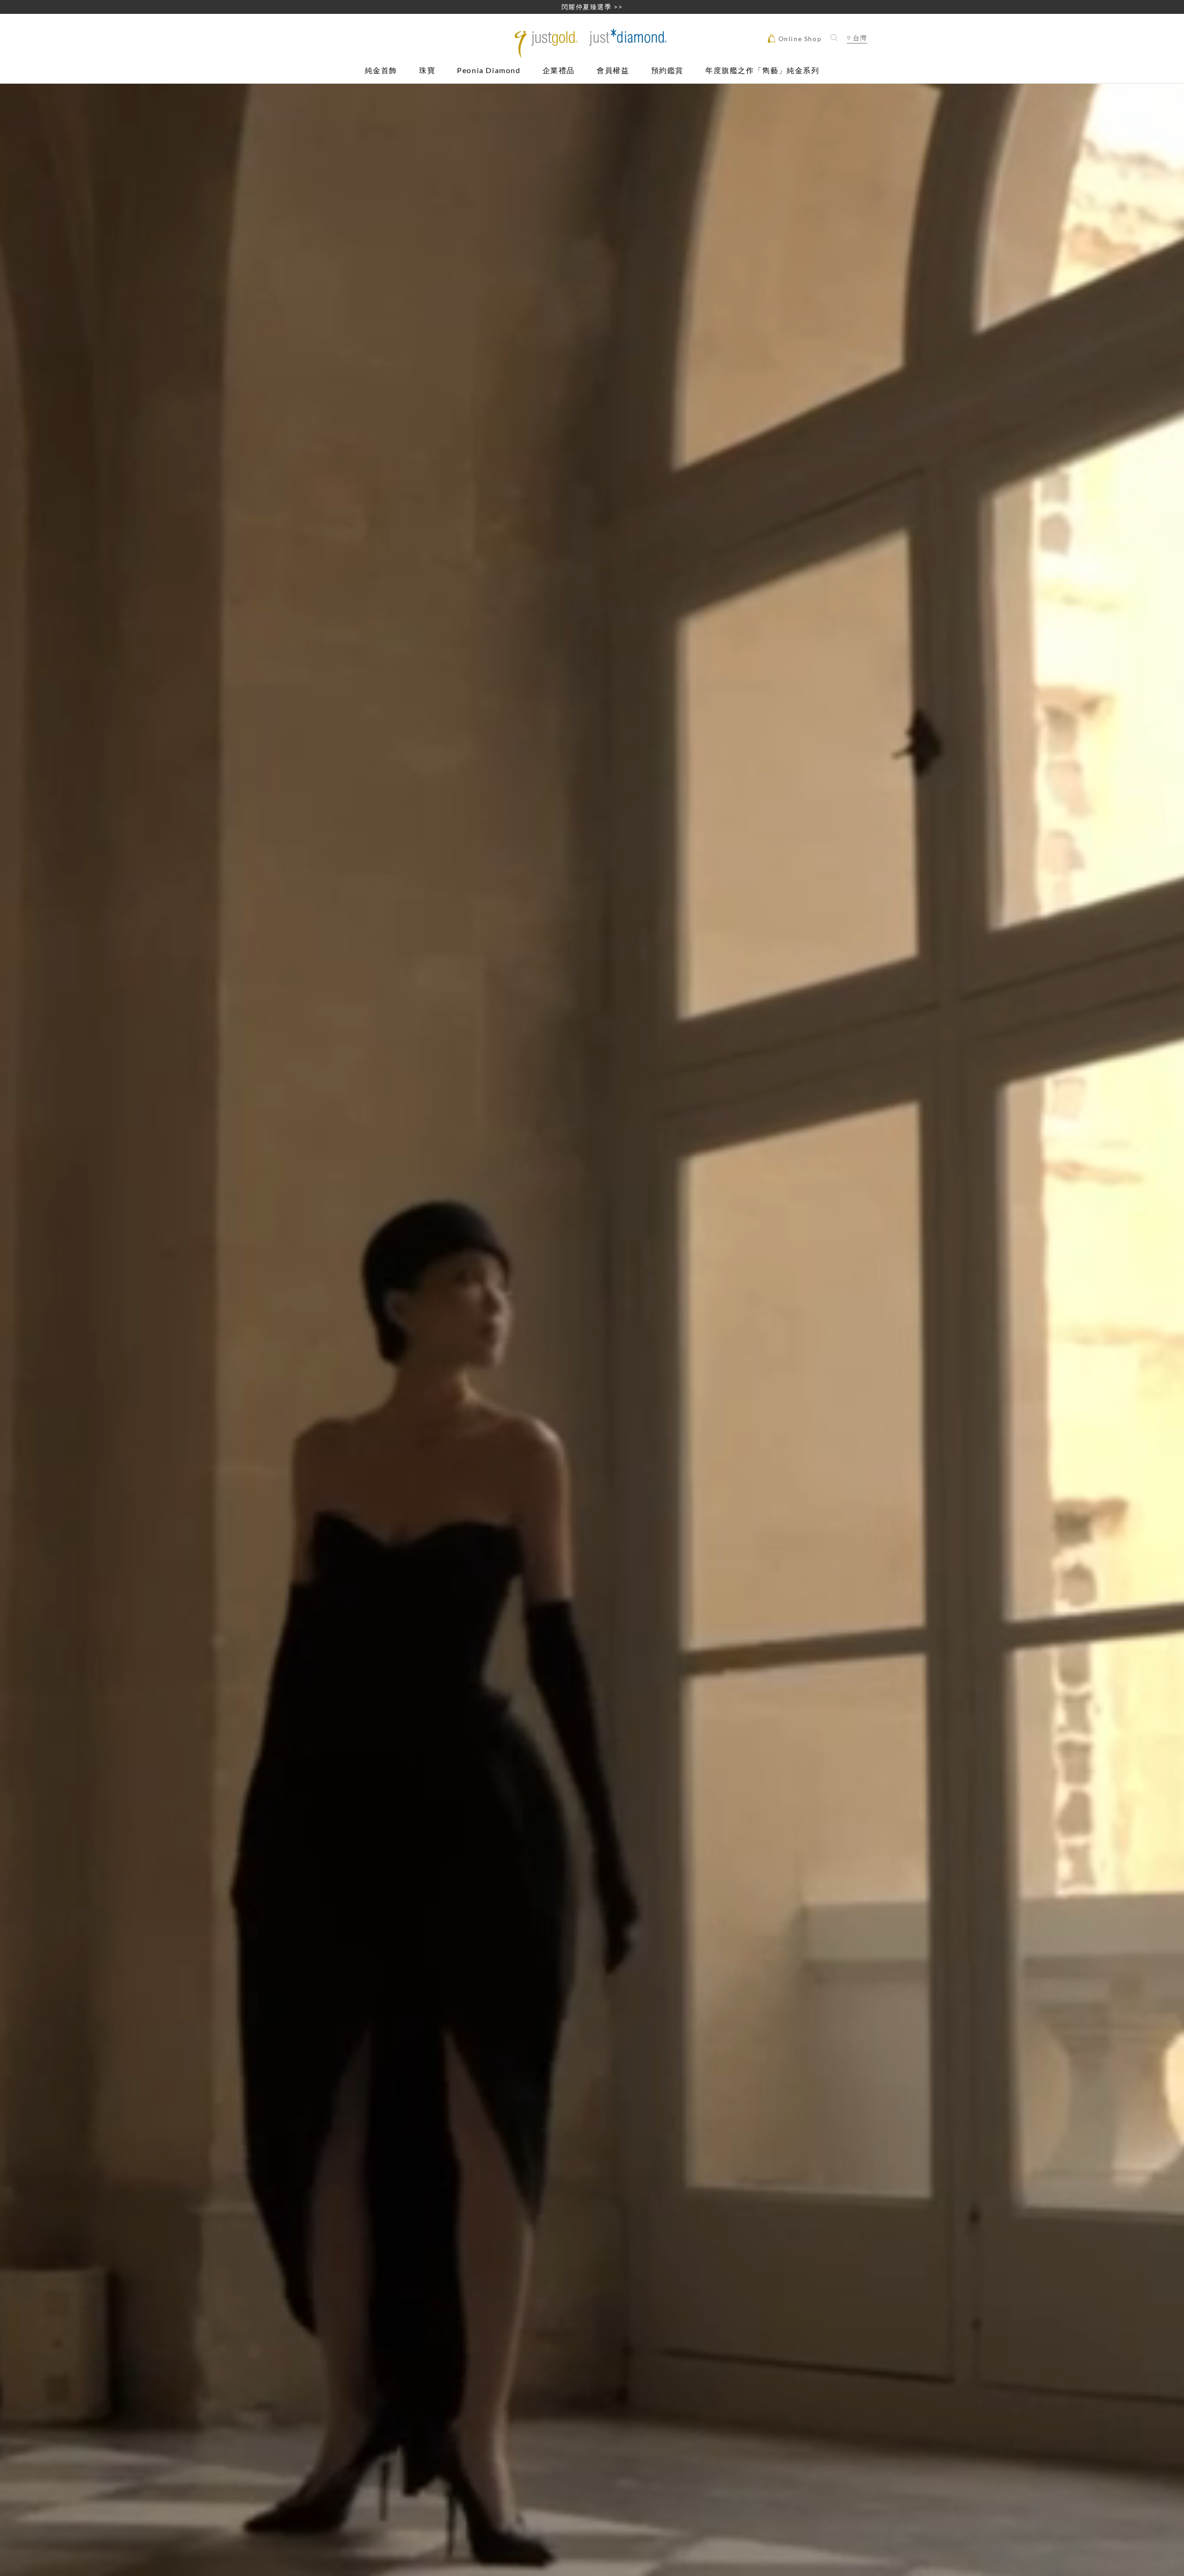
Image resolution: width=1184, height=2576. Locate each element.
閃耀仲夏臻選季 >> (592, 7)
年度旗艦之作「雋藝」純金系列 (762, 71)
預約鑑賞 (667, 71)
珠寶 (427, 71)
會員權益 (613, 71)
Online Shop (799, 39)
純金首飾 (381, 71)
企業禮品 (559, 71)
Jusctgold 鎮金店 (592, 43)
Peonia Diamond (489, 71)
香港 (857, 54)
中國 (857, 65)
